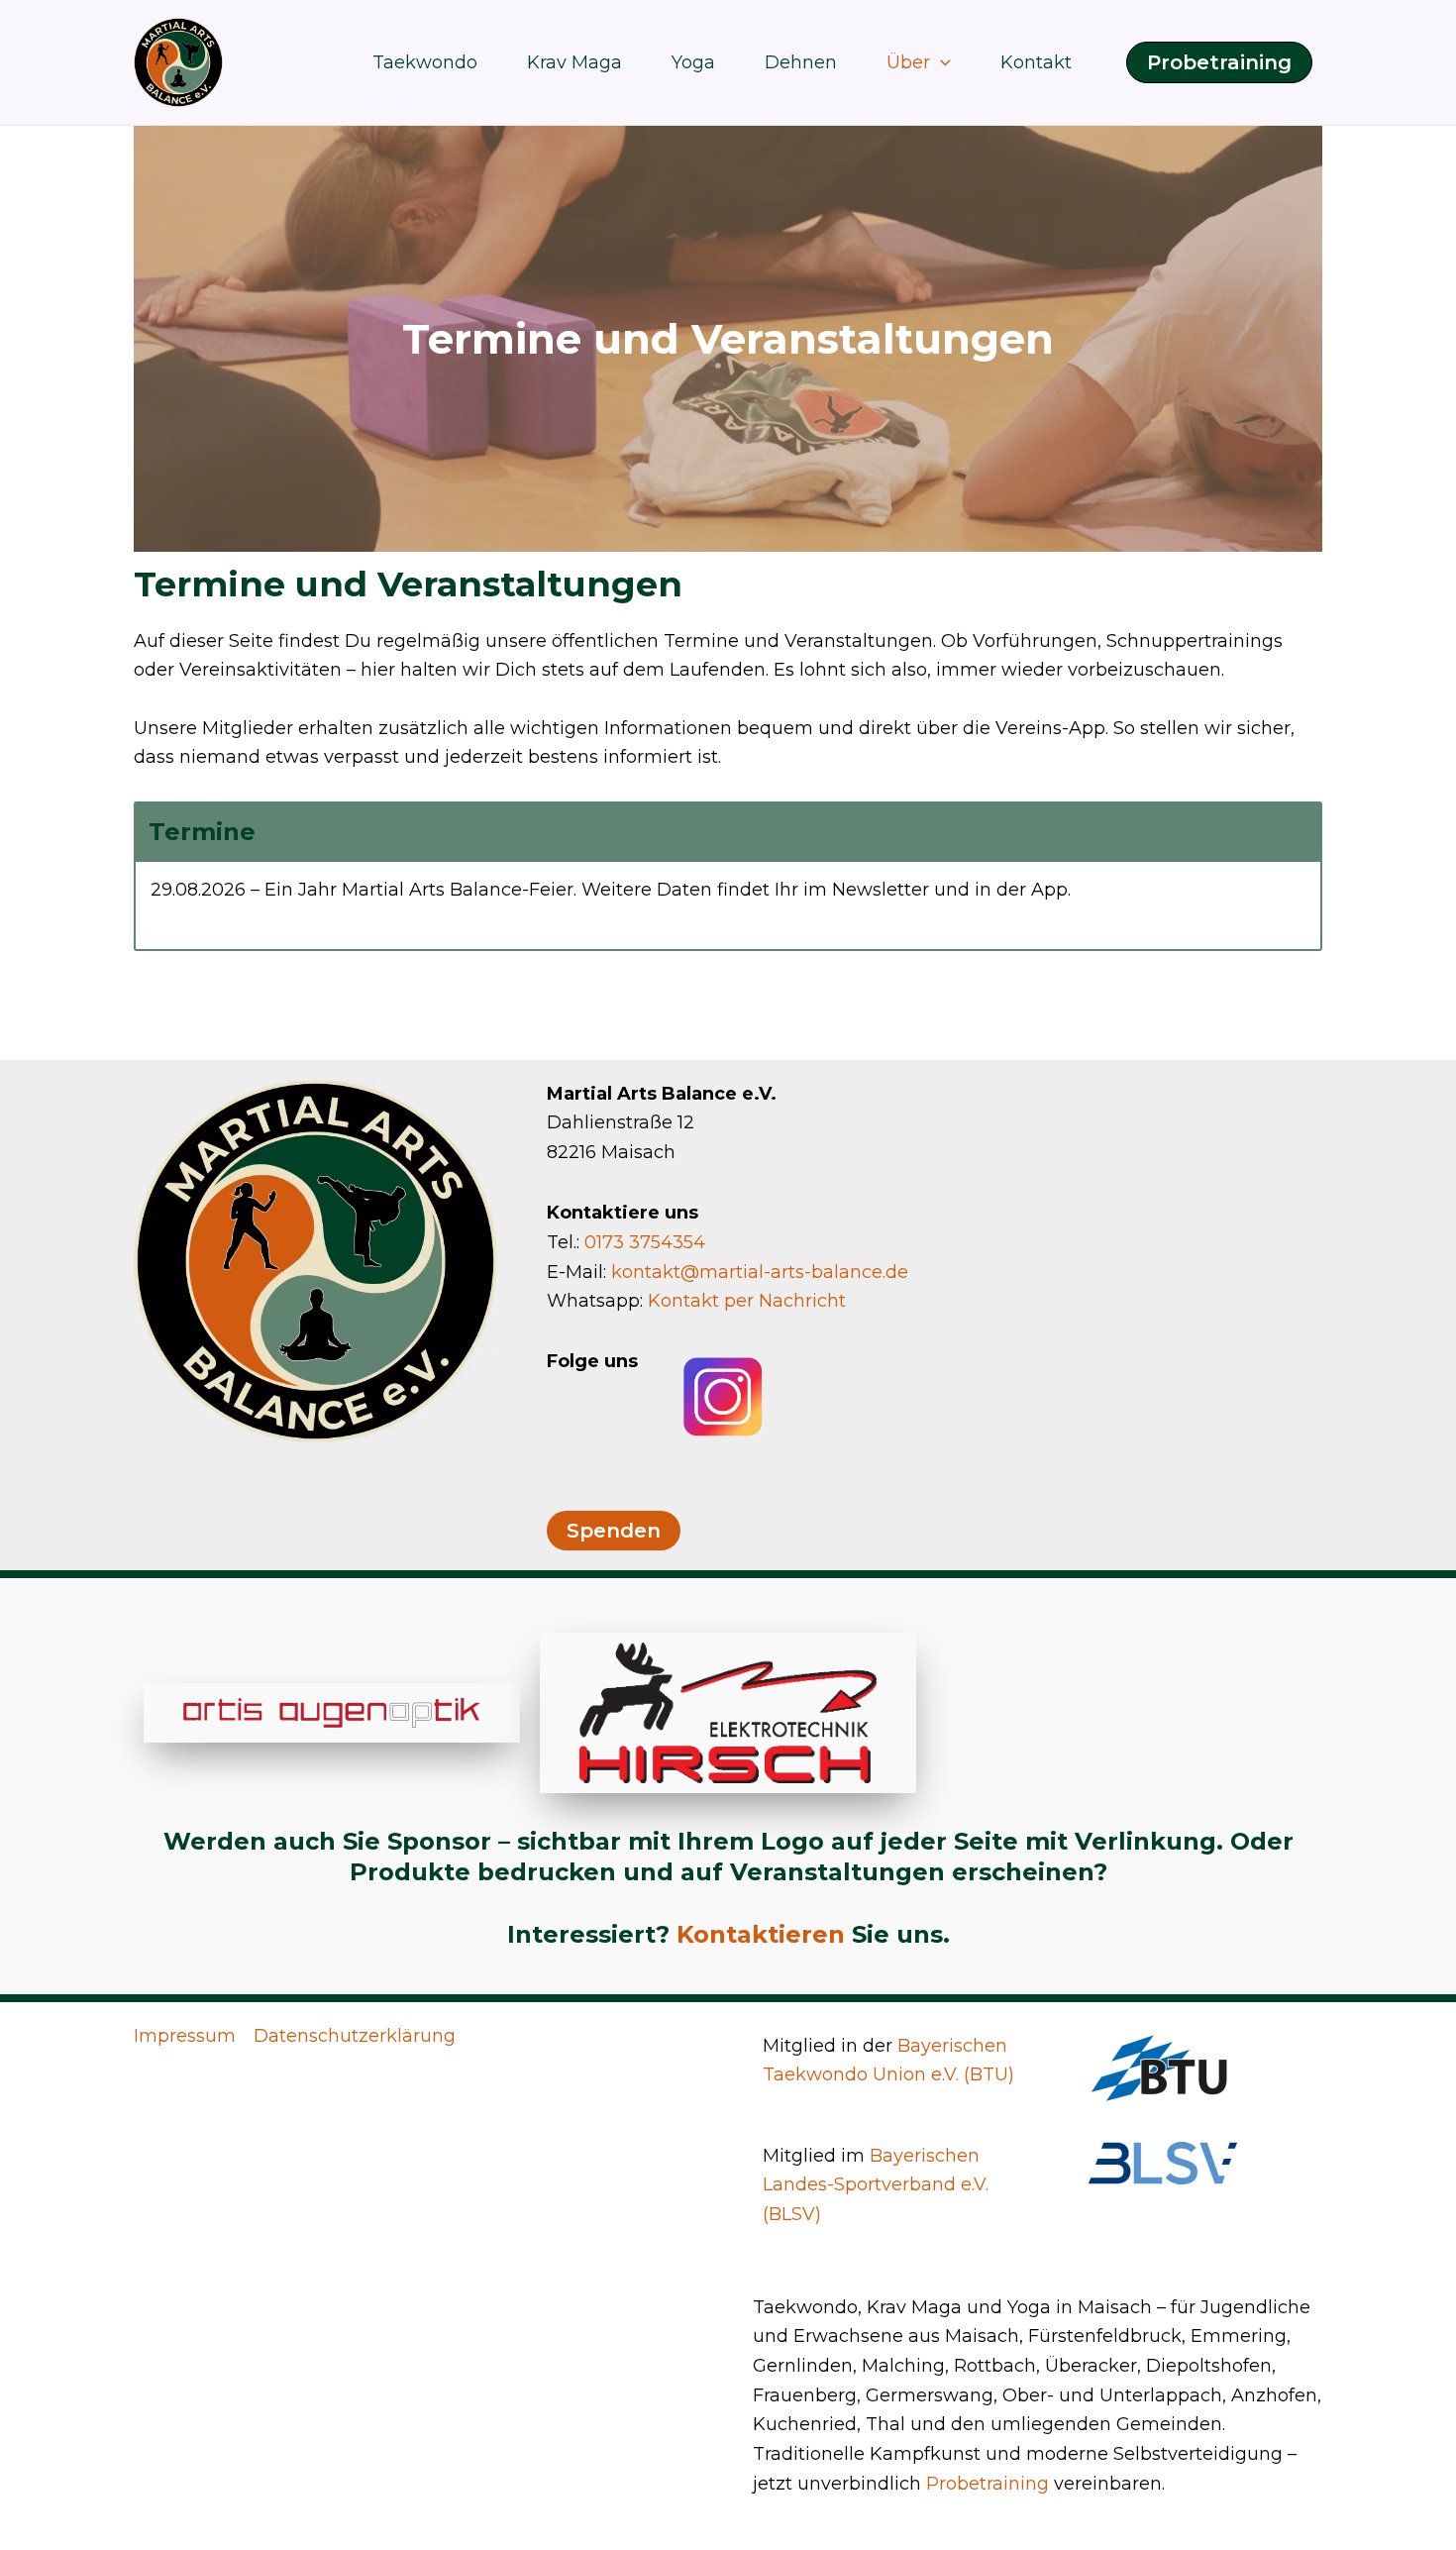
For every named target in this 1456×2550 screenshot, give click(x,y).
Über (908, 62)
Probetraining (988, 2484)
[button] (940, 62)
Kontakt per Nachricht (747, 1301)
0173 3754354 (645, 1242)
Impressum (185, 2036)
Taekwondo (425, 62)
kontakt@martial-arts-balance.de (760, 1272)
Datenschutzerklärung (355, 2036)
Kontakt (1036, 62)
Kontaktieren (761, 1934)
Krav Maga (574, 62)
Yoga (693, 62)
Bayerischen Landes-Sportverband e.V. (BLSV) (876, 2185)
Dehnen (801, 62)
